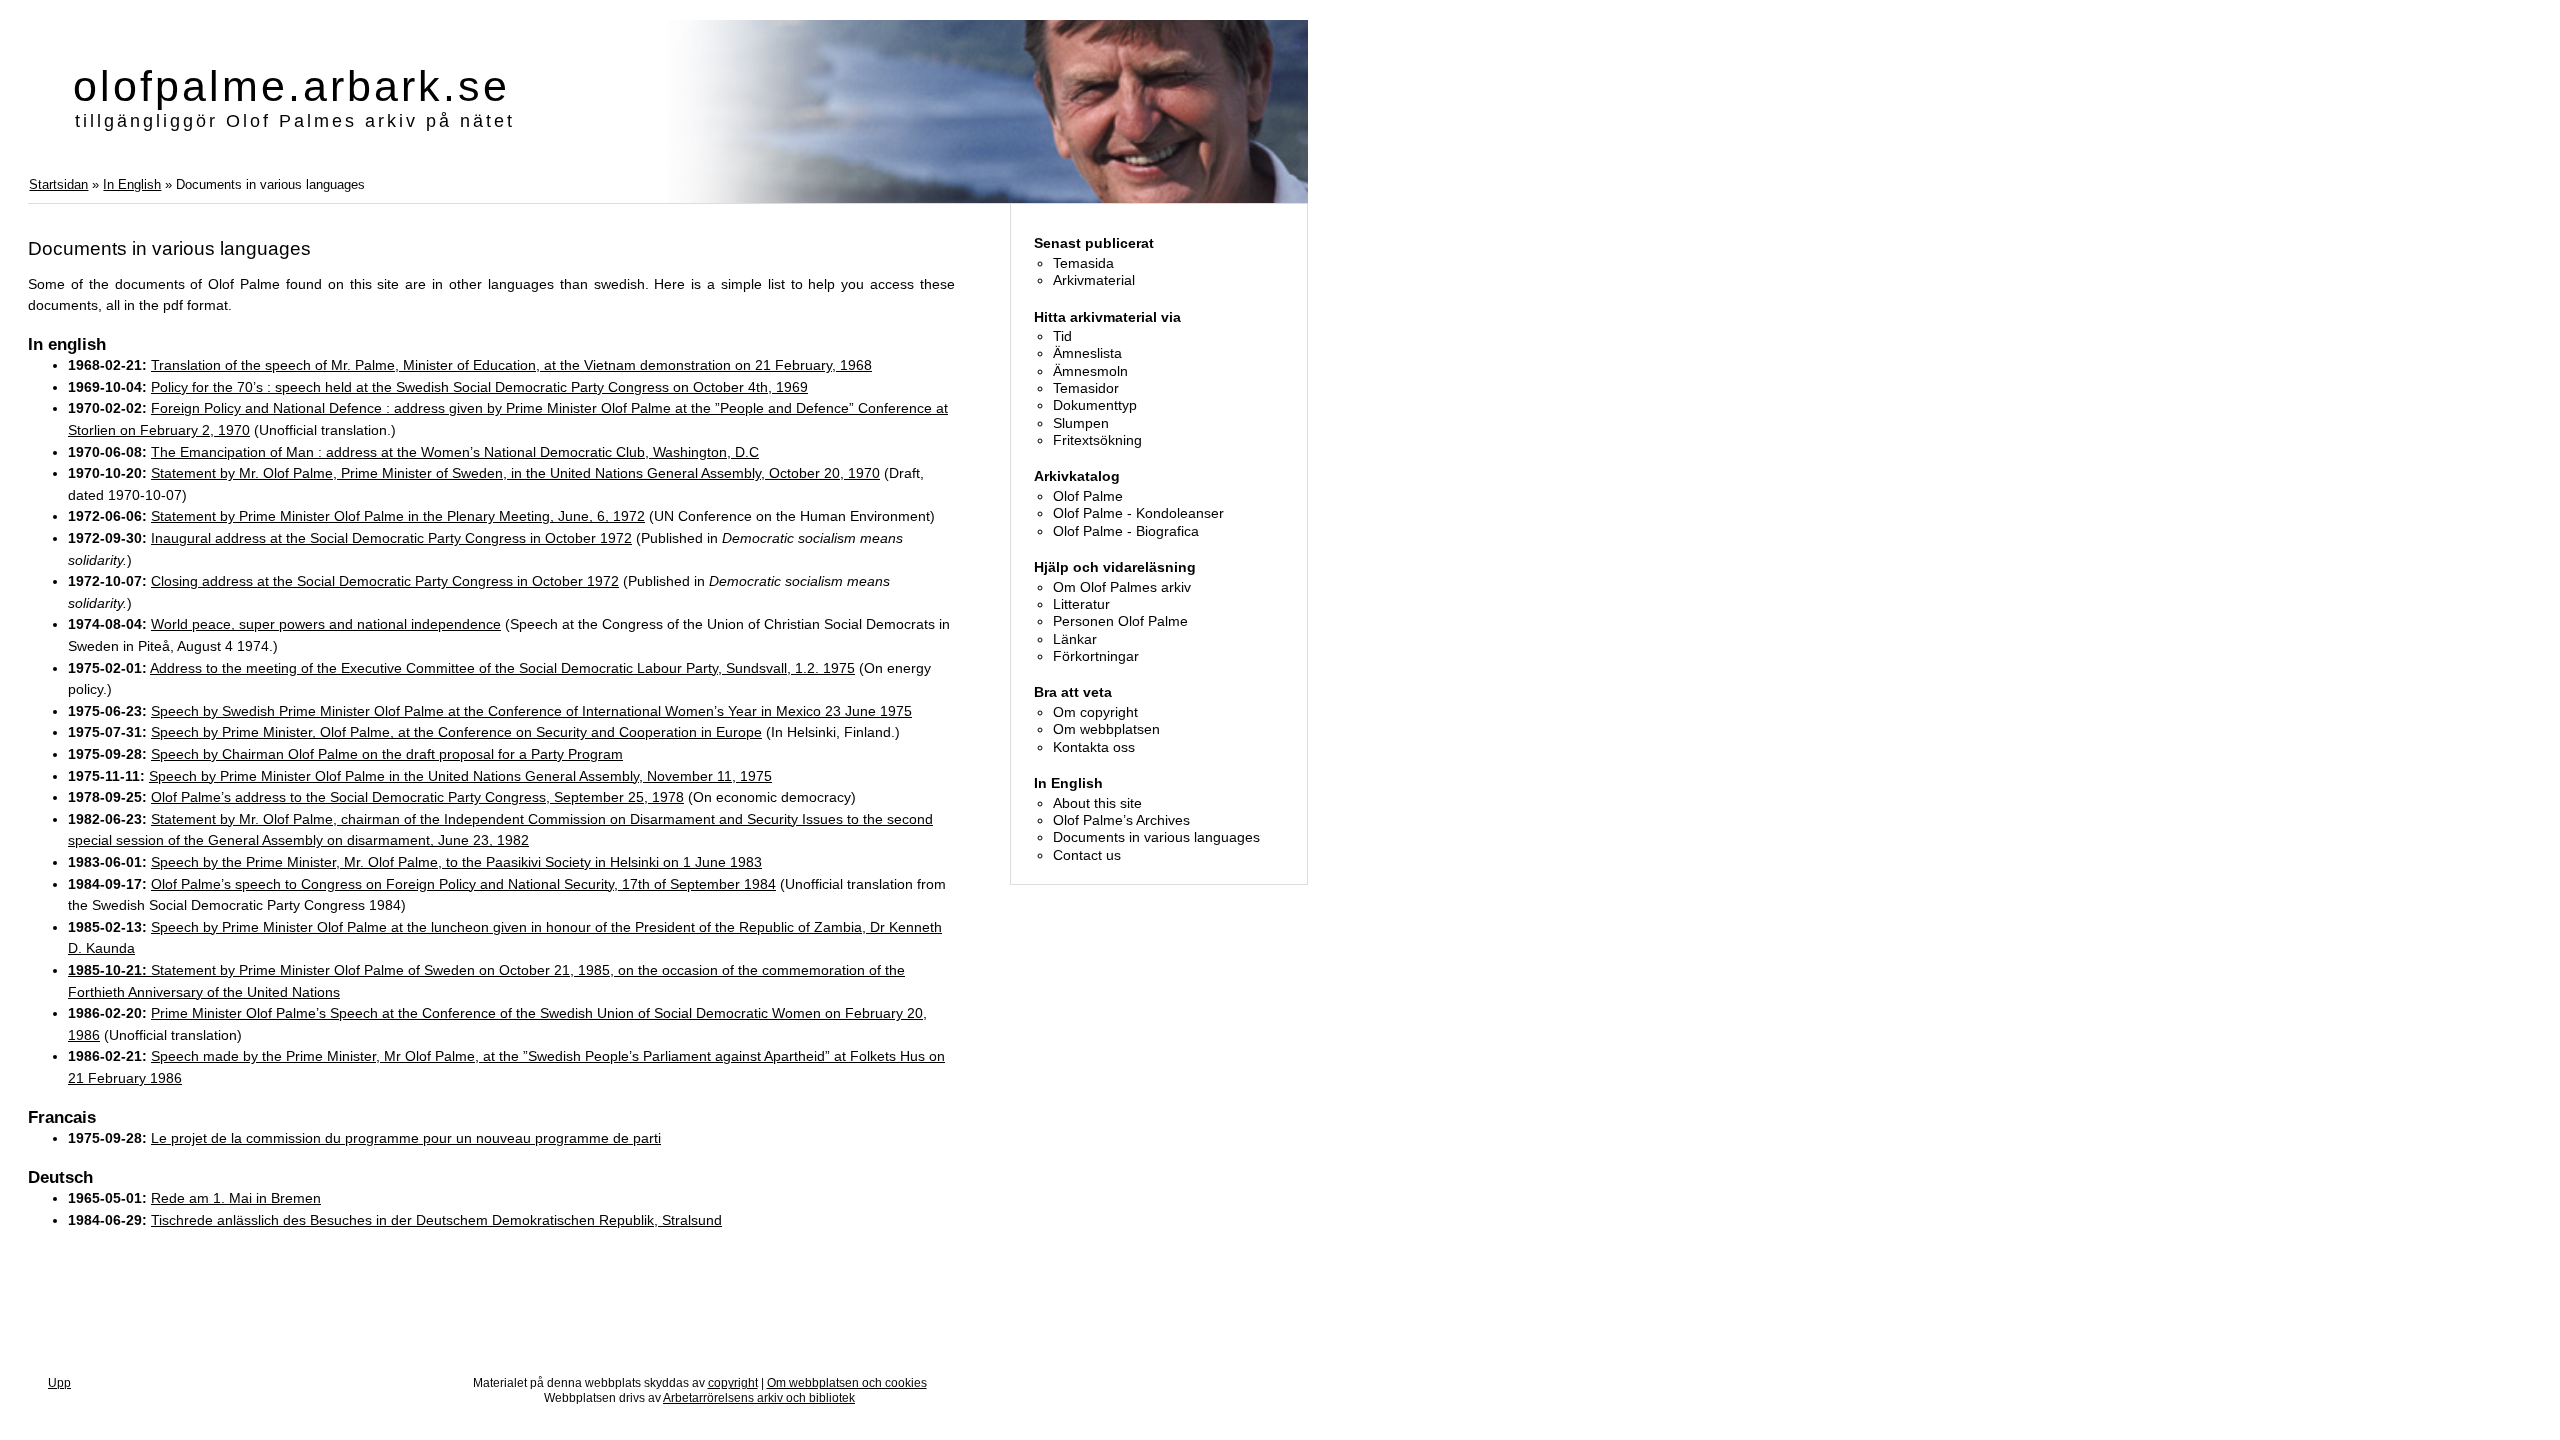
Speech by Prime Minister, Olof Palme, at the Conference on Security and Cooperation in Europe (456, 732)
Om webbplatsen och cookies (847, 1383)
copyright (733, 1383)
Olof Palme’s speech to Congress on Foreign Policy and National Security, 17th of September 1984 (463, 884)
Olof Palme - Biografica (1126, 531)
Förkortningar (1096, 656)
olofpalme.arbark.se (291, 86)
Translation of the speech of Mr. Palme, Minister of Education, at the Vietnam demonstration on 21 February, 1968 (511, 365)
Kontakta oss (1094, 747)
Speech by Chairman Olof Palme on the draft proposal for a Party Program (387, 754)
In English (132, 184)
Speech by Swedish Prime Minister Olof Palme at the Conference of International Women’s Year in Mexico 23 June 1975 (531, 711)
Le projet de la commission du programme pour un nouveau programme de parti (406, 1138)
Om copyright (1095, 712)
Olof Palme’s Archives (1121, 820)
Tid (1062, 336)
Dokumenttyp (1095, 405)
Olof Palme (1088, 496)
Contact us (1087, 855)
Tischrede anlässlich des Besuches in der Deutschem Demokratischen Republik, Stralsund (436, 1220)
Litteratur (1081, 604)
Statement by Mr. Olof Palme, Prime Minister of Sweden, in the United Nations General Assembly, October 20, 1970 (515, 473)
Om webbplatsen (1106, 729)
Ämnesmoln (1090, 371)
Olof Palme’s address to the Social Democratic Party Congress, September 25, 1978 (417, 797)
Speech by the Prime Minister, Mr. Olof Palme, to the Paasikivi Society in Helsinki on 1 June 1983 (456, 862)
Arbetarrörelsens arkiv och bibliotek (759, 1398)
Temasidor (1086, 388)
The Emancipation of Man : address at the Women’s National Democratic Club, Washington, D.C (455, 452)
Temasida (1083, 263)
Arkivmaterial (1094, 280)
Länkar (1075, 639)
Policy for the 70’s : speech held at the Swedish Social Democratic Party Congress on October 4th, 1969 (479, 387)
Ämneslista (1087, 353)
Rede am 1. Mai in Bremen (236, 1198)
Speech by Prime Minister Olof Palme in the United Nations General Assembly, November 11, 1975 (460, 776)
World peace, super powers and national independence (326, 624)
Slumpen (1081, 423)
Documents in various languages (1156, 837)
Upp (59, 1383)
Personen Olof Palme (1120, 621)
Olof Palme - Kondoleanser (1138, 513)
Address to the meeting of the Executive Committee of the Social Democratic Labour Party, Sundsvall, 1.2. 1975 (502, 668)
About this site (1097, 803)
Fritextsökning (1097, 440)
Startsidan (58, 184)
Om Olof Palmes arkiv (1122, 587)
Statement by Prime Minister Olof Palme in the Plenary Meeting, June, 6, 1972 (398, 516)
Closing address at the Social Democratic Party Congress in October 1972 (385, 581)
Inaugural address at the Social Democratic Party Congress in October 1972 (391, 538)
